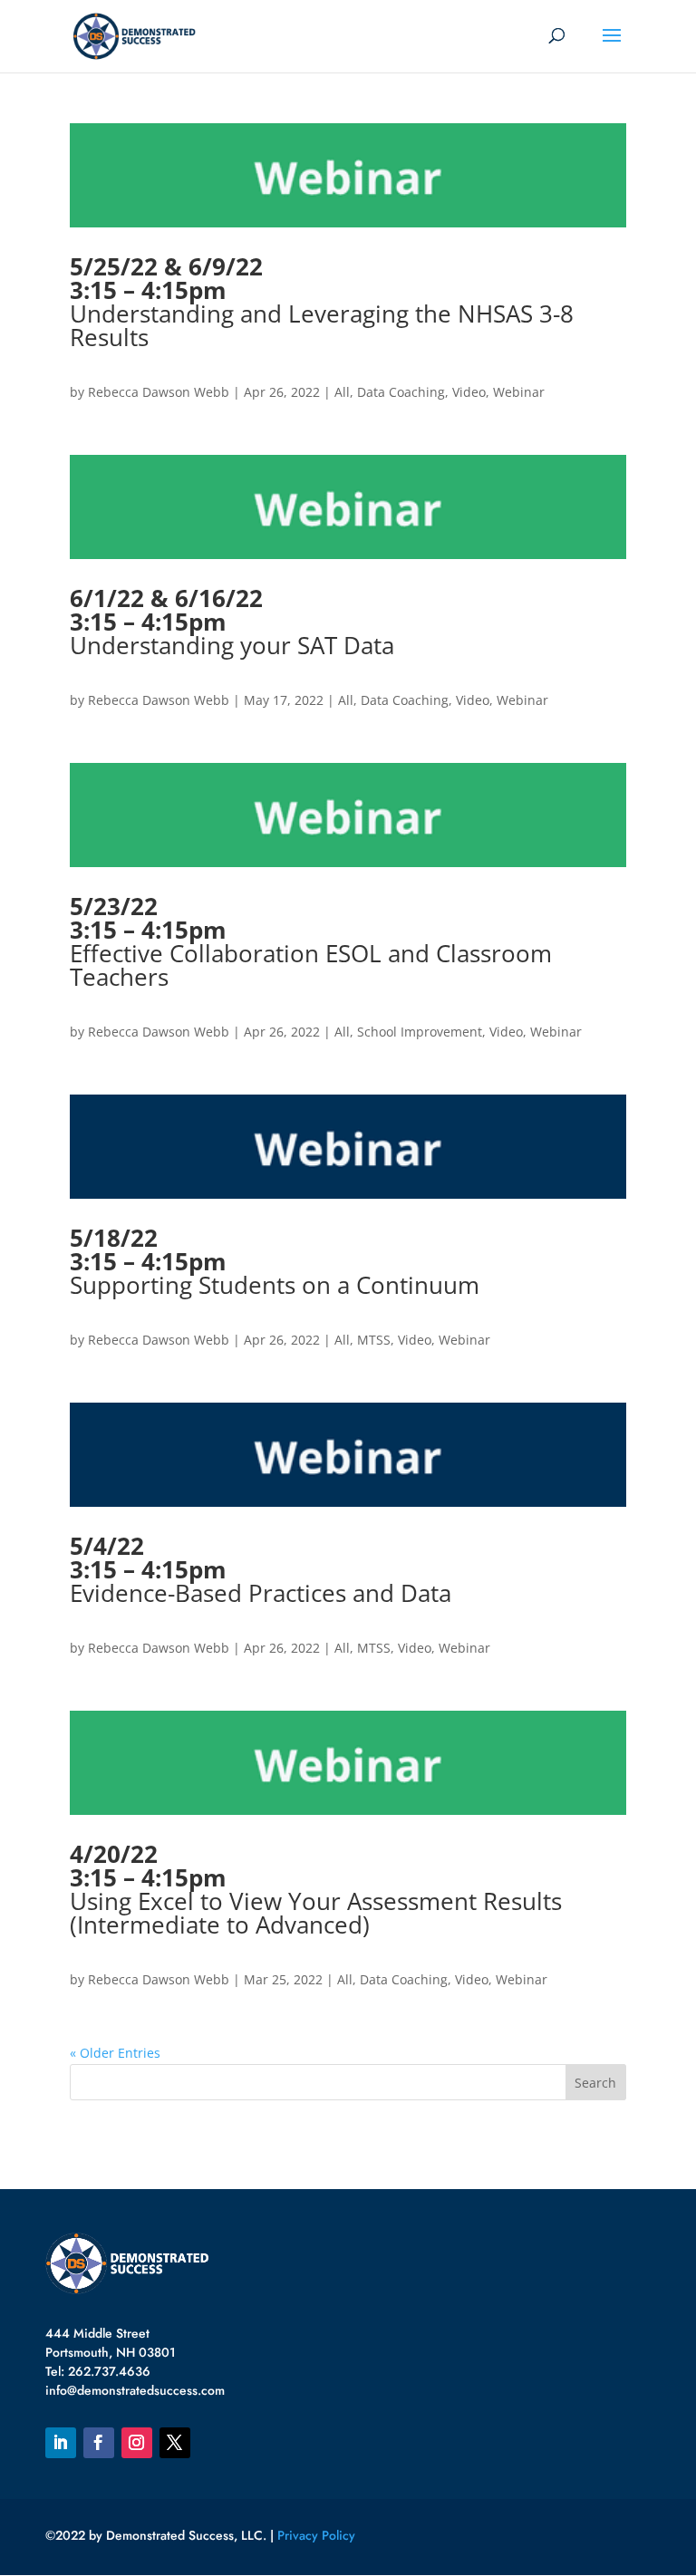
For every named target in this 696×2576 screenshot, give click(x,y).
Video (469, 392)
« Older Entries (115, 2053)
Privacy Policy (316, 2535)
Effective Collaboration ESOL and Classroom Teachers (311, 941)
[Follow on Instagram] (137, 2443)
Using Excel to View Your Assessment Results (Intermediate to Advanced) (316, 1889)
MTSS (374, 1340)
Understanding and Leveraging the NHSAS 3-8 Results (322, 302)
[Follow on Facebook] (99, 2443)
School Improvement (420, 1032)
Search (595, 2083)
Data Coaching (401, 392)
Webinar (519, 392)
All (342, 392)
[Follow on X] (175, 2443)
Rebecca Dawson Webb (159, 392)
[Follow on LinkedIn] (61, 2443)
